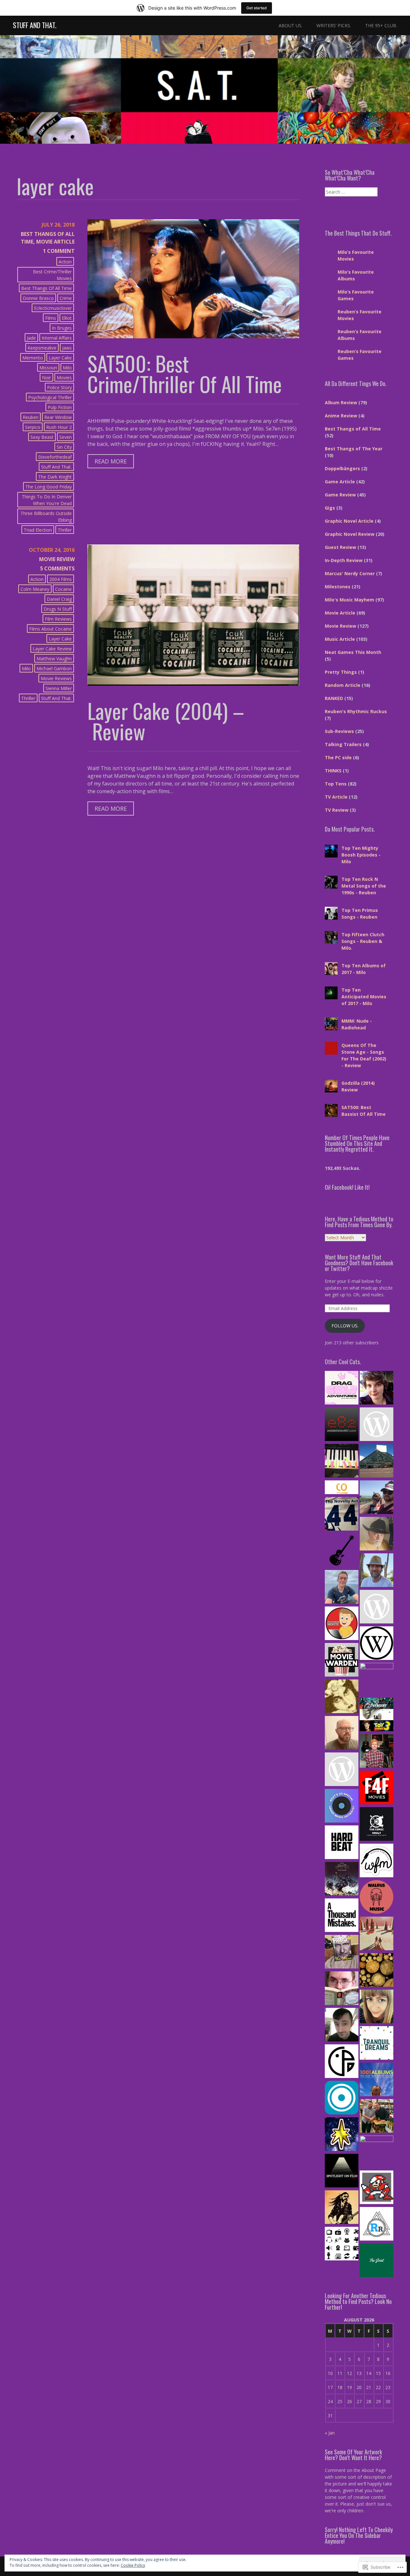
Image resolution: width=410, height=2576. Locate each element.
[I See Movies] (377, 1715)
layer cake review (52, 649)
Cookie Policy (133, 2565)
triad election (38, 530)
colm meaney (35, 589)
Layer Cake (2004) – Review (166, 721)
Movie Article (55, 242)
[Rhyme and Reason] (342, 1989)
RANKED (334, 698)
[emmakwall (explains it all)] (377, 2007)
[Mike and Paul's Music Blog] (377, 1461)
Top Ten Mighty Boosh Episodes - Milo (361, 855)
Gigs (330, 508)
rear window (58, 417)
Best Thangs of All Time (46, 288)
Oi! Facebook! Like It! (347, 1187)
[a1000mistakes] (342, 1916)
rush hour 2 (59, 427)
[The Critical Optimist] (342, 1488)
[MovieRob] (342, 1624)
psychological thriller (50, 397)
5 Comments (57, 568)
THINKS (333, 771)
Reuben (31, 417)
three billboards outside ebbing (46, 517)
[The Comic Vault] (377, 1825)
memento (33, 358)
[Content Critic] (342, 2244)
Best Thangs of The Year (354, 449)
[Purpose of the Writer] (342, 1461)
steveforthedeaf (55, 457)
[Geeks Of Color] (377, 1680)
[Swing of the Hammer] (342, 1880)
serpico (33, 427)
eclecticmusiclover (53, 308)
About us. (291, 25)
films (51, 318)
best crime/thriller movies (52, 275)
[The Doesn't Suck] (342, 1697)
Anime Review (341, 416)
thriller (65, 530)
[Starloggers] (342, 2135)
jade (31, 338)
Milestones (338, 587)
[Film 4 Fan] (377, 1788)
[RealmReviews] (377, 2225)
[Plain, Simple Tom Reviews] (342, 2025)
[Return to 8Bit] (377, 2188)
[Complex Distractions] (342, 1734)
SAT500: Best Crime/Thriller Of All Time (185, 374)
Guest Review (340, 547)
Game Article (340, 482)
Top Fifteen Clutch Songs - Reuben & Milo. (363, 941)
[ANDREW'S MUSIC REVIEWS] (342, 1770)
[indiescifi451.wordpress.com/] (377, 1934)
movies (64, 378)
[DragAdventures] (342, 1389)
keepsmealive (42, 348)
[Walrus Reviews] (377, 1898)
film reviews (58, 619)
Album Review (341, 402)
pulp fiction (60, 407)
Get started (257, 8)
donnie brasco (38, 298)
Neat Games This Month (353, 652)
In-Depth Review (344, 560)
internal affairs (57, 338)
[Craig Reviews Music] (377, 1752)
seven (66, 437)
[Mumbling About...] (377, 1498)
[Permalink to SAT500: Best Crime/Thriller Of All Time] (193, 336)
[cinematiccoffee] (377, 1425)
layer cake (60, 358)
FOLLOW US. (345, 1326)
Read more (107, 463)
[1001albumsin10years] (377, 2080)
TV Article (336, 797)
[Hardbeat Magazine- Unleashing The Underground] (342, 1843)
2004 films (61, 579)
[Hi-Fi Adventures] (342, 1551)
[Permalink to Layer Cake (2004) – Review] (193, 684)
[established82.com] (342, 1425)
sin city (64, 447)
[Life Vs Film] (342, 1588)
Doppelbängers (342, 468)
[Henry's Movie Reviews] (377, 2117)
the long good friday (49, 487)
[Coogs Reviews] (377, 1607)
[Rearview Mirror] (377, 1571)
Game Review (340, 495)
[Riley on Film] (377, 1534)
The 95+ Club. (381, 25)
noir (46, 378)
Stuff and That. (35, 25)
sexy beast (42, 437)
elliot (67, 318)
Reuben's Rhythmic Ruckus (356, 711)
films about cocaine (50, 629)
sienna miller (59, 688)
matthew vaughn (54, 659)
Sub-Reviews (339, 731)
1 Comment (59, 251)
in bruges (62, 328)
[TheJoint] (377, 2261)
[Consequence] (342, 2098)
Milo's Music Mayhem (349, 600)
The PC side (338, 757)
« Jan (330, 2433)
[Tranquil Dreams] (377, 2044)
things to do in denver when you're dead (47, 500)
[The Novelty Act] (342, 1515)
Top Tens (336, 784)
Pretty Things (341, 672)
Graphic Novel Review (350, 534)
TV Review (337, 810)
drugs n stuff (58, 609)
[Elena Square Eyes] (377, 1389)
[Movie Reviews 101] (377, 2152)
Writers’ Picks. (334, 25)
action (65, 262)
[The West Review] (377, 1644)
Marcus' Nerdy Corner (350, 573)
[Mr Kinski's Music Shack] (342, 1952)
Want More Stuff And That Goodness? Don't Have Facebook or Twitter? (359, 1263)
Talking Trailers (343, 744)
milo (67, 368)
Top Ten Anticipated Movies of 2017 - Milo (364, 997)
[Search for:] (351, 192)
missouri (48, 368)
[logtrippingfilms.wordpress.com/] (377, 1971)
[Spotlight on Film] (342, 2171)
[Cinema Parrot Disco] (342, 2062)
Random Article (343, 685)
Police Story (59, 387)
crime (66, 298)
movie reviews (56, 678)
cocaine (63, 589)
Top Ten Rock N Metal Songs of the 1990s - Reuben (364, 886)
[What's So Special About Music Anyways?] (342, 1807)
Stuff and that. (56, 467)
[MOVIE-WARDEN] (342, 1661)
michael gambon (54, 668)
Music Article (340, 639)
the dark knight (55, 477)
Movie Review (57, 559)
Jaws (67, 348)
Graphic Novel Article (349, 521)
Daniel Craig (59, 599)
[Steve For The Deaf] (342, 2208)
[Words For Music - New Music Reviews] (377, 1861)
